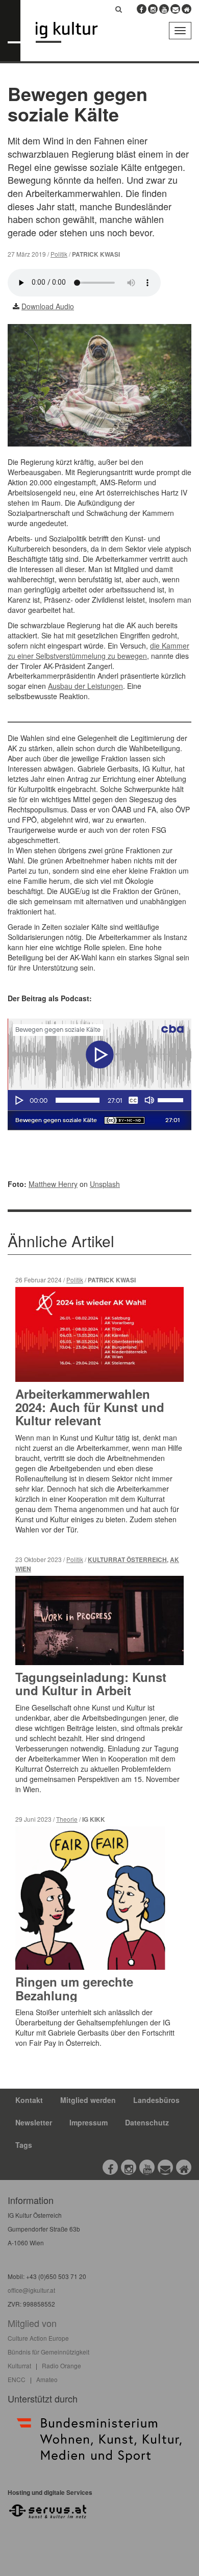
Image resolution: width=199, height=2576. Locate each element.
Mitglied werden (88, 2100)
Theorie (67, 1819)
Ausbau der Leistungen (85, 686)
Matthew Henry (53, 1184)
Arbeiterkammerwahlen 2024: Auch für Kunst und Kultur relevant (90, 1407)
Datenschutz (147, 2122)
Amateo (47, 2379)
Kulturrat (19, 2366)
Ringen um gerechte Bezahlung (74, 1988)
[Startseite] (74, 32)
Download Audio (48, 306)
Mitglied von (32, 2323)
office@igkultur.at (31, 2290)
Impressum (89, 2122)
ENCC (17, 2379)
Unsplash (105, 1184)
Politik (59, 254)
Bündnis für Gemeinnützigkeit (48, 2352)
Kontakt (29, 2100)
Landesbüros (156, 2100)
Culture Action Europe (38, 2338)
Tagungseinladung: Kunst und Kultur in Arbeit (91, 1683)
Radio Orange (61, 2366)
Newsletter (34, 2122)
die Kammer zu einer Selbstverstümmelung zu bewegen (98, 651)
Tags (24, 2145)
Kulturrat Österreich (127, 1560)
